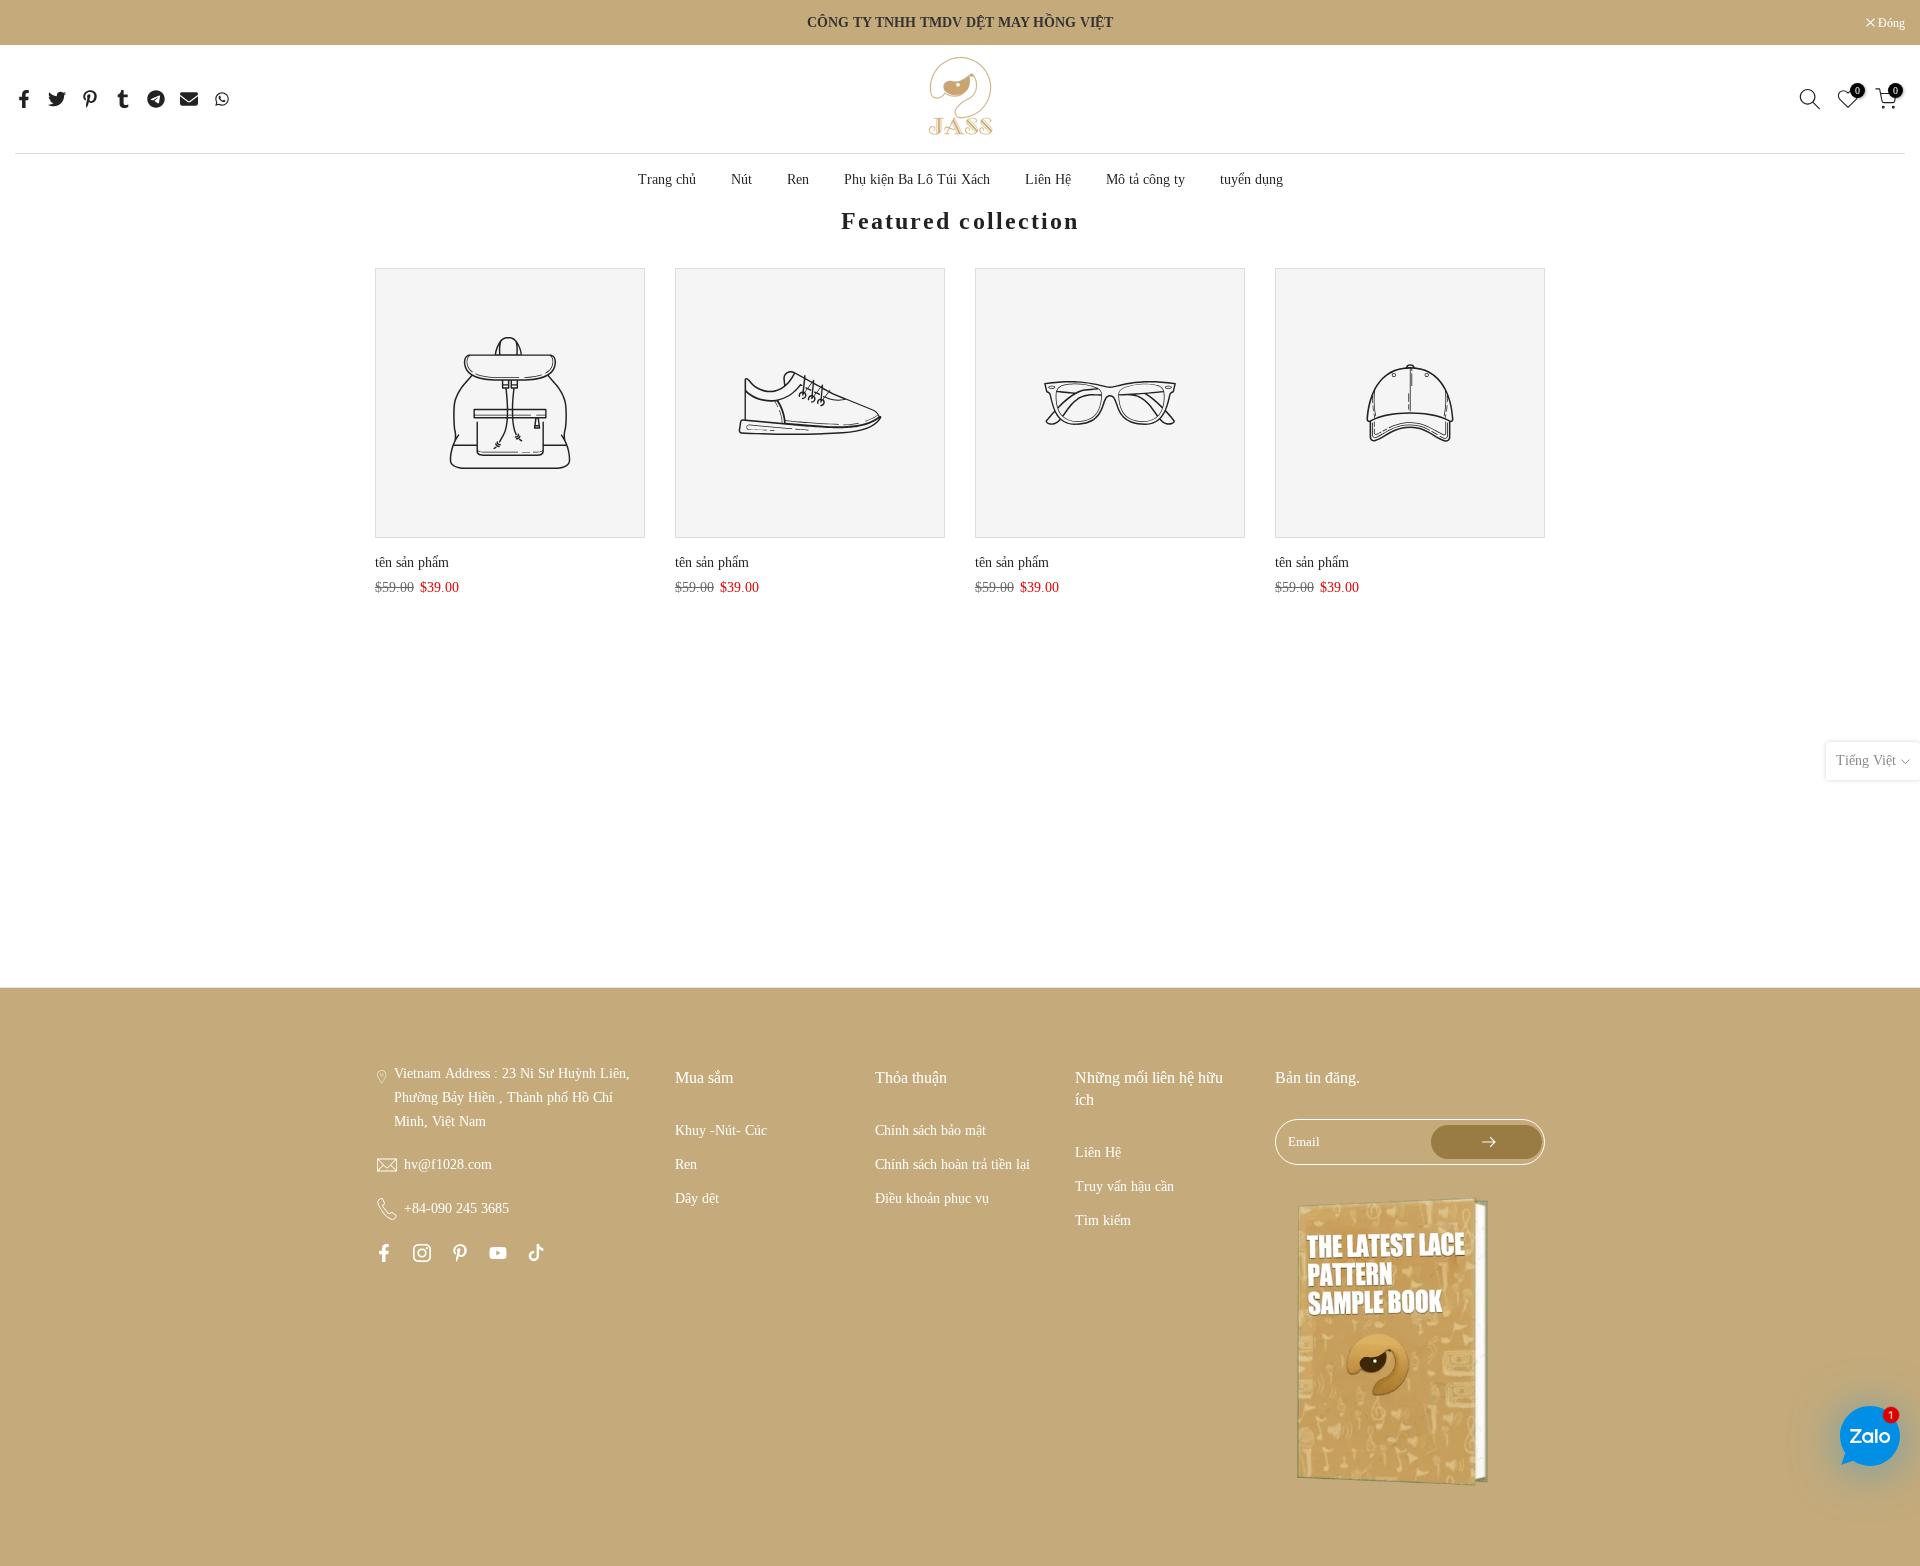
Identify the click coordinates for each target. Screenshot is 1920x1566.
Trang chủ (667, 179)
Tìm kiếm (1103, 1220)
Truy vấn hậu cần (1124, 1186)
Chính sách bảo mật (930, 1130)
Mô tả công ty (1145, 179)
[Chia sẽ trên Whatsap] (222, 99)
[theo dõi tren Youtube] (498, 1253)
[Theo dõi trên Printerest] (460, 1253)
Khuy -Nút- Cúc (721, 1130)
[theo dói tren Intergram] (422, 1253)
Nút (741, 179)
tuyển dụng (1251, 179)
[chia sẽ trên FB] (24, 99)
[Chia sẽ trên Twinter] (57, 99)
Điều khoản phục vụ (932, 1198)
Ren (798, 179)
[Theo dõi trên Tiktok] (536, 1253)
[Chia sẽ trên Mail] (189, 99)
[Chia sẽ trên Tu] (123, 99)
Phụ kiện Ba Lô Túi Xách (917, 179)
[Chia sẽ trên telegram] (156, 99)
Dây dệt (697, 1198)
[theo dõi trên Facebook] (384, 1253)
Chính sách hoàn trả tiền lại (952, 1164)
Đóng (39, 23)
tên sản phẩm (412, 562)
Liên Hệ (1048, 179)
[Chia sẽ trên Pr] (90, 99)
